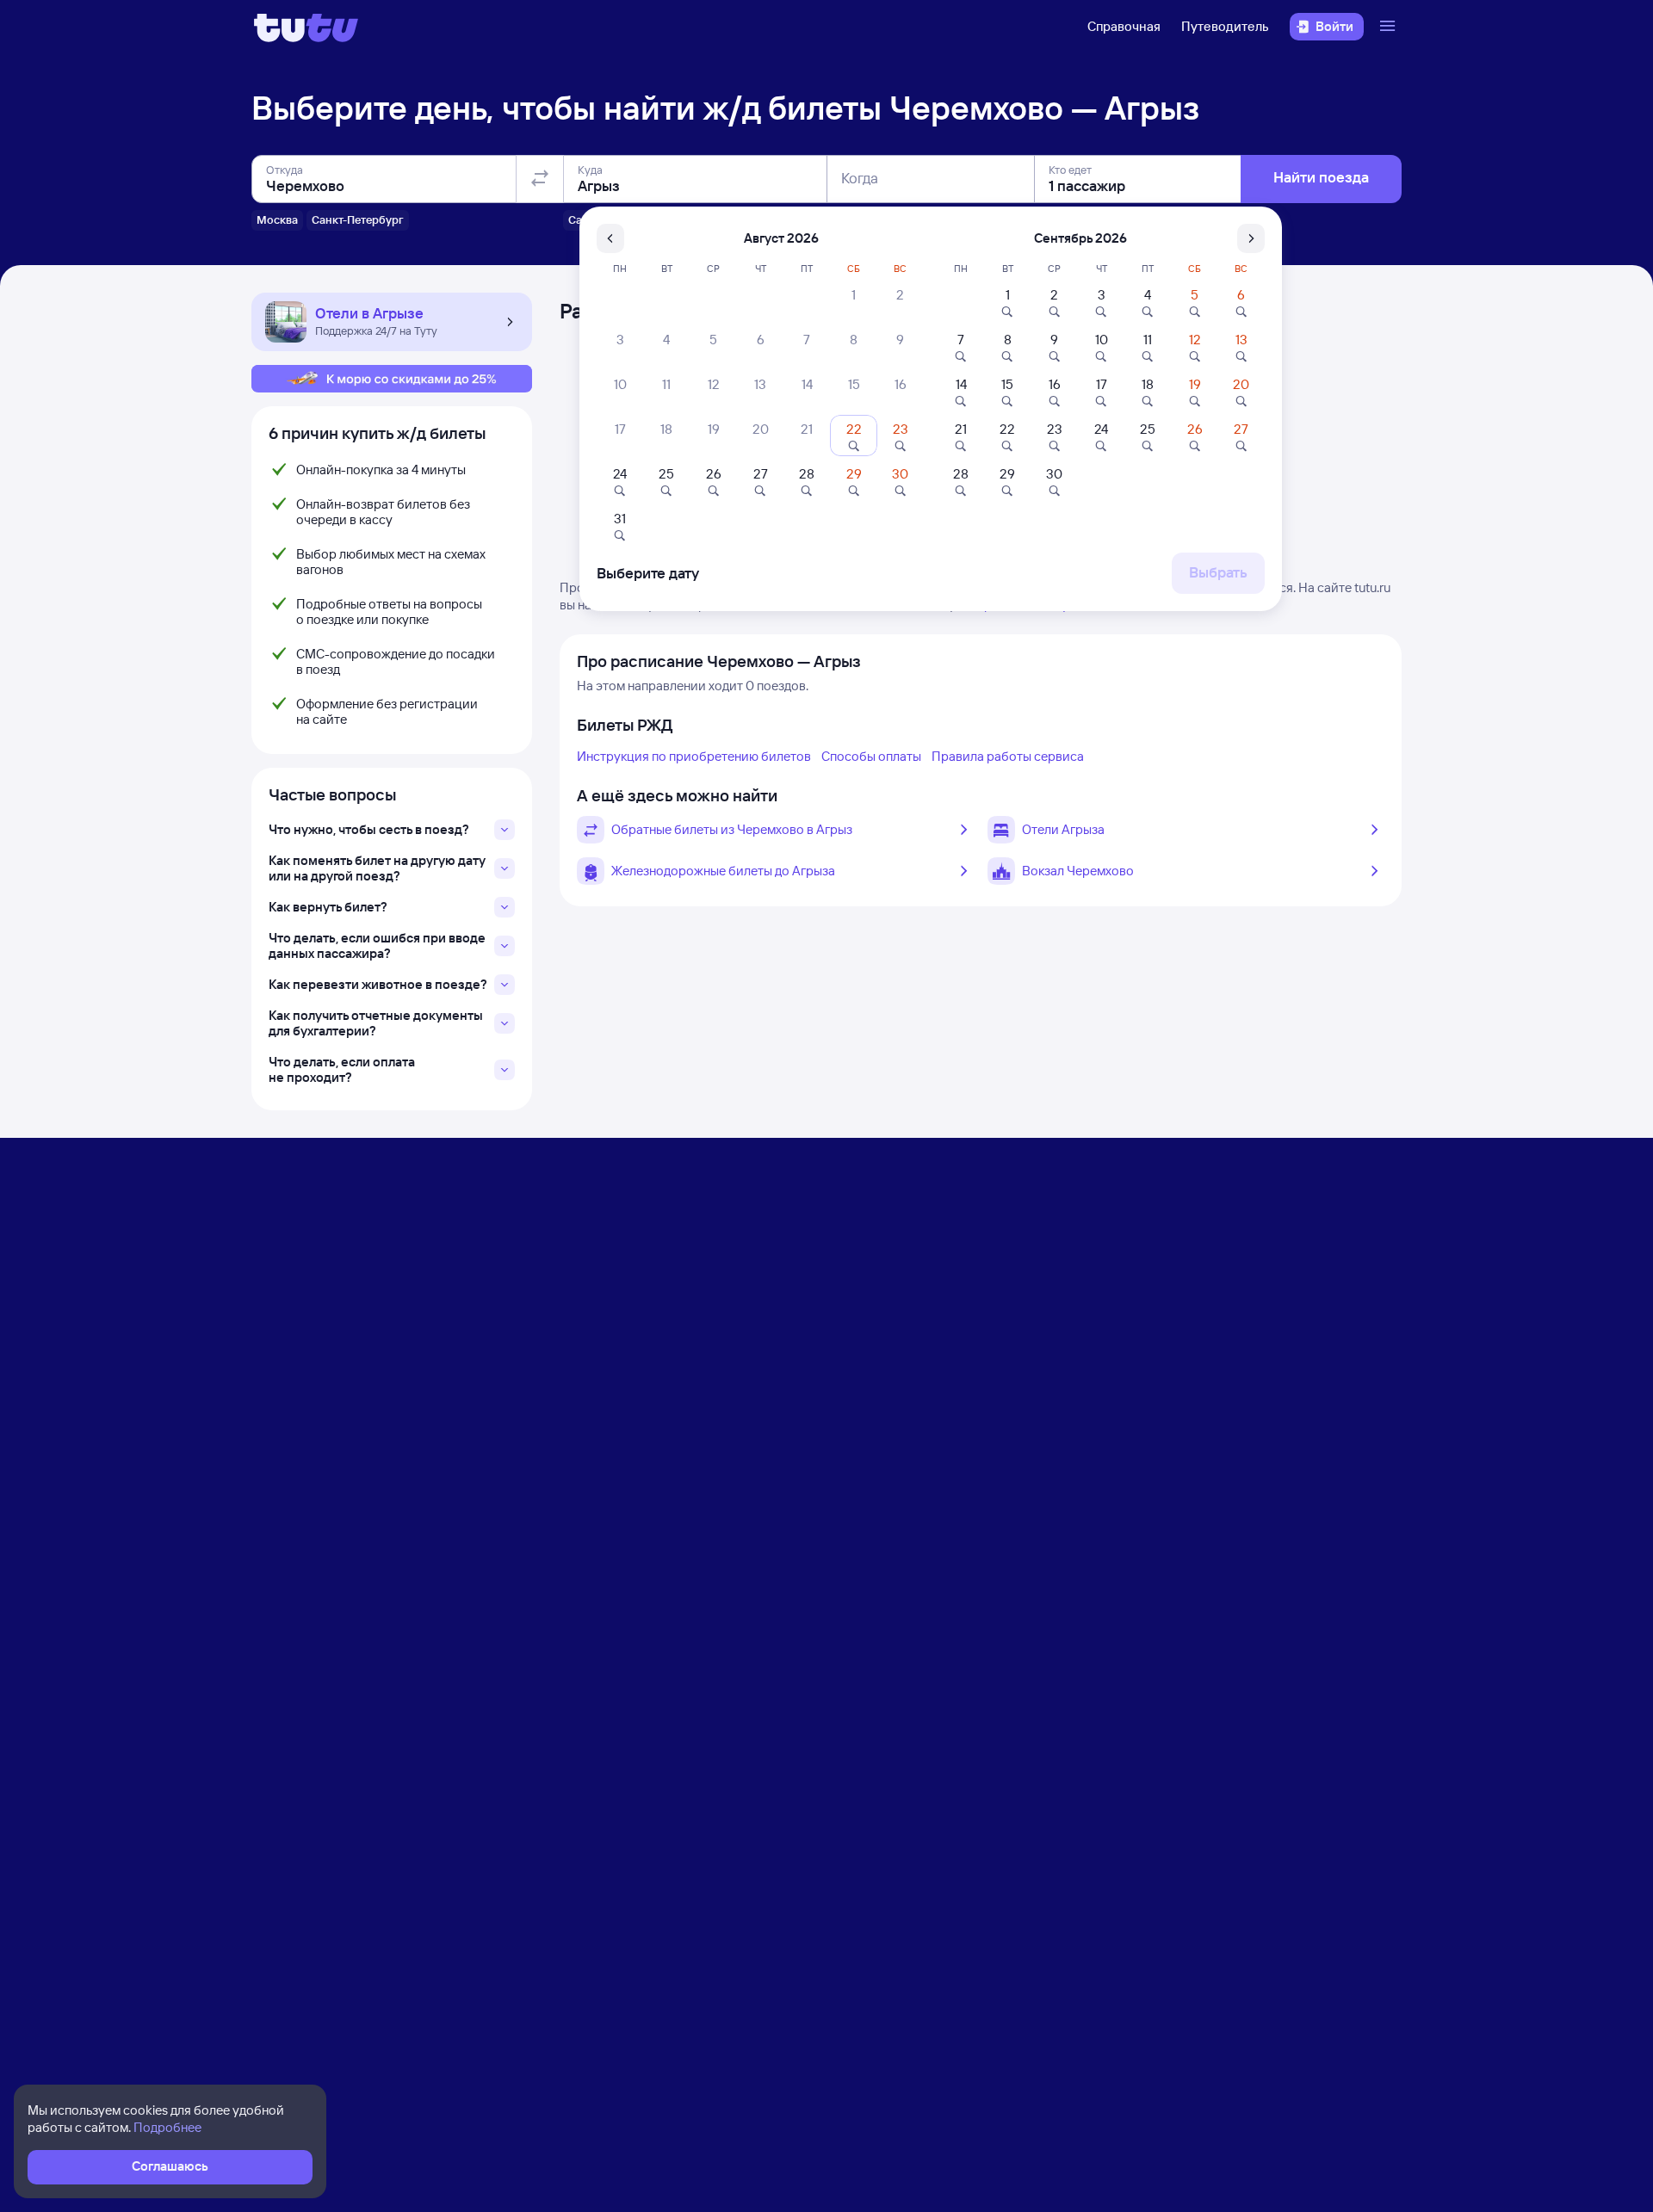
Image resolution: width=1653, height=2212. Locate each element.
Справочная (1124, 26)
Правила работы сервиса (1008, 756)
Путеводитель (1225, 26)
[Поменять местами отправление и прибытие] (540, 179)
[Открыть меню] (1390, 27)
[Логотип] (306, 27)
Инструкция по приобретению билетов (694, 756)
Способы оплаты (871, 756)
